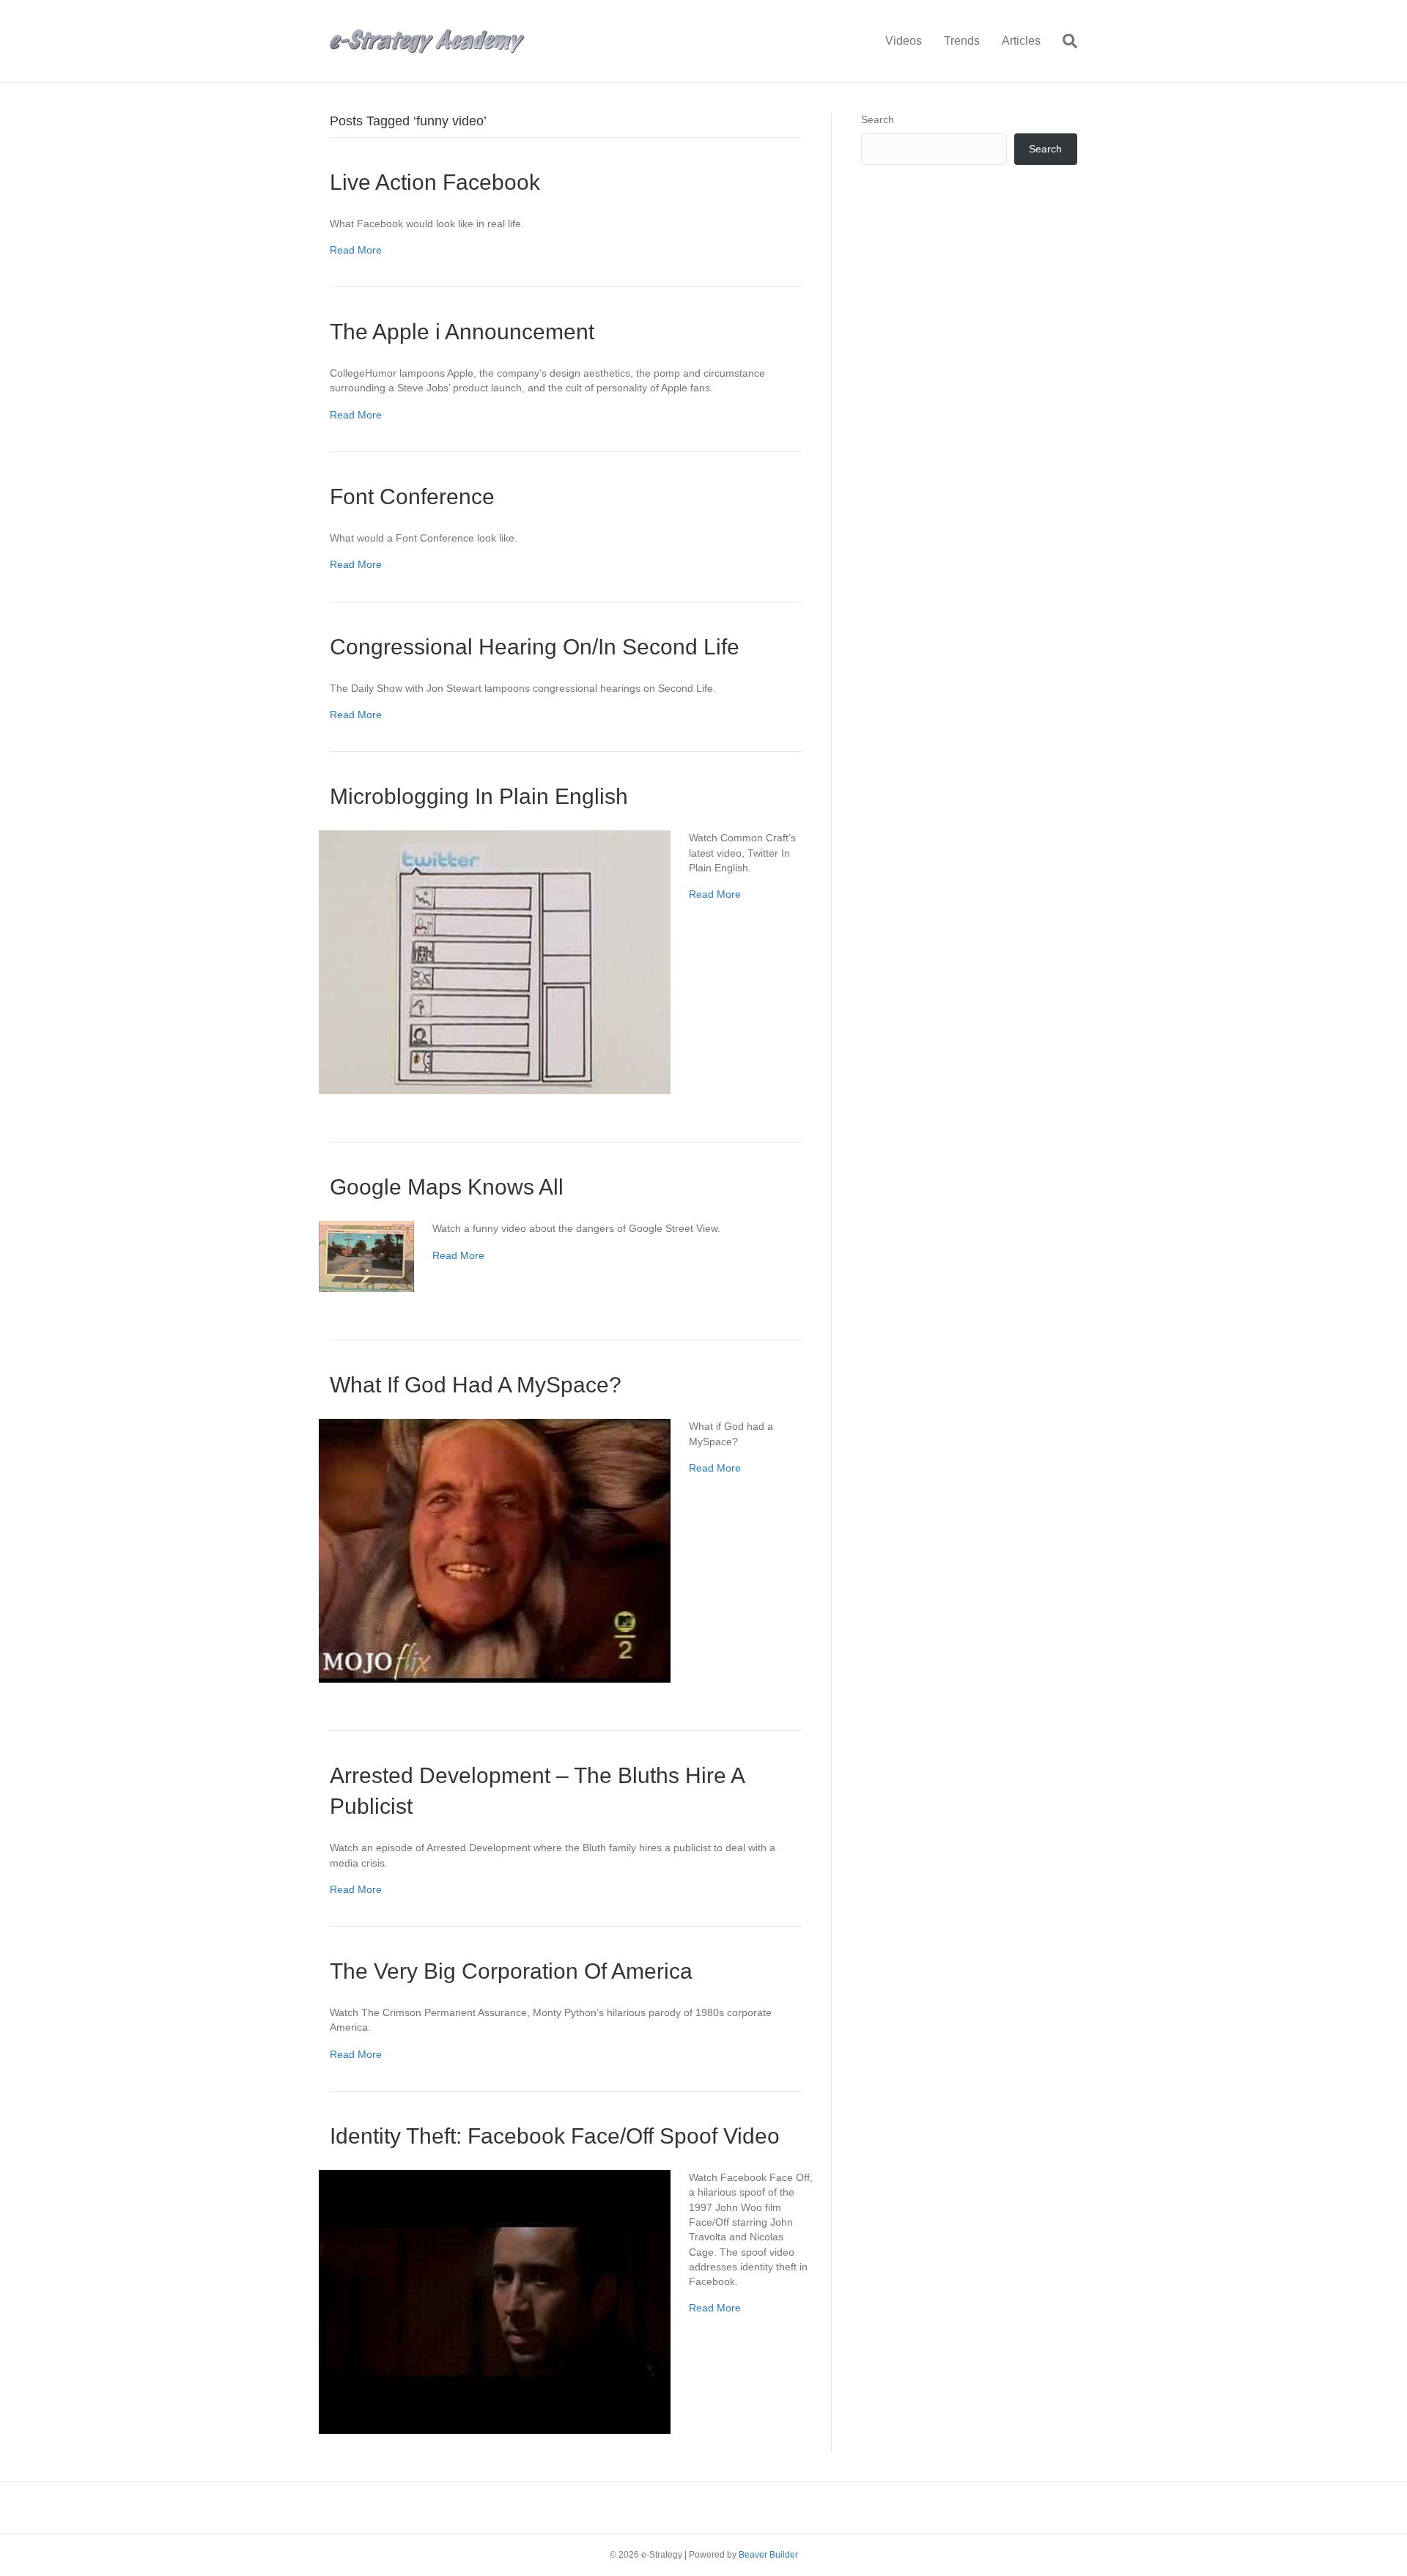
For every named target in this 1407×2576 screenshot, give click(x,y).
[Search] (1064, 41)
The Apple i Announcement (462, 332)
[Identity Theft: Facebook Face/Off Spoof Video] (495, 2301)
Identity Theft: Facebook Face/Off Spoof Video (555, 2136)
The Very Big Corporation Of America (511, 1971)
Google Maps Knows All (447, 1187)
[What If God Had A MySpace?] (495, 1550)
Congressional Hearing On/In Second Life (535, 647)
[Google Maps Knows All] (366, 1255)
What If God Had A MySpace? (476, 1385)
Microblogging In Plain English (479, 796)
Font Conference (412, 497)
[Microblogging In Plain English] (495, 962)
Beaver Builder (768, 2555)
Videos (904, 41)
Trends (962, 41)
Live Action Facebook (435, 182)
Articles (1021, 41)
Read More (356, 250)
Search (878, 119)
